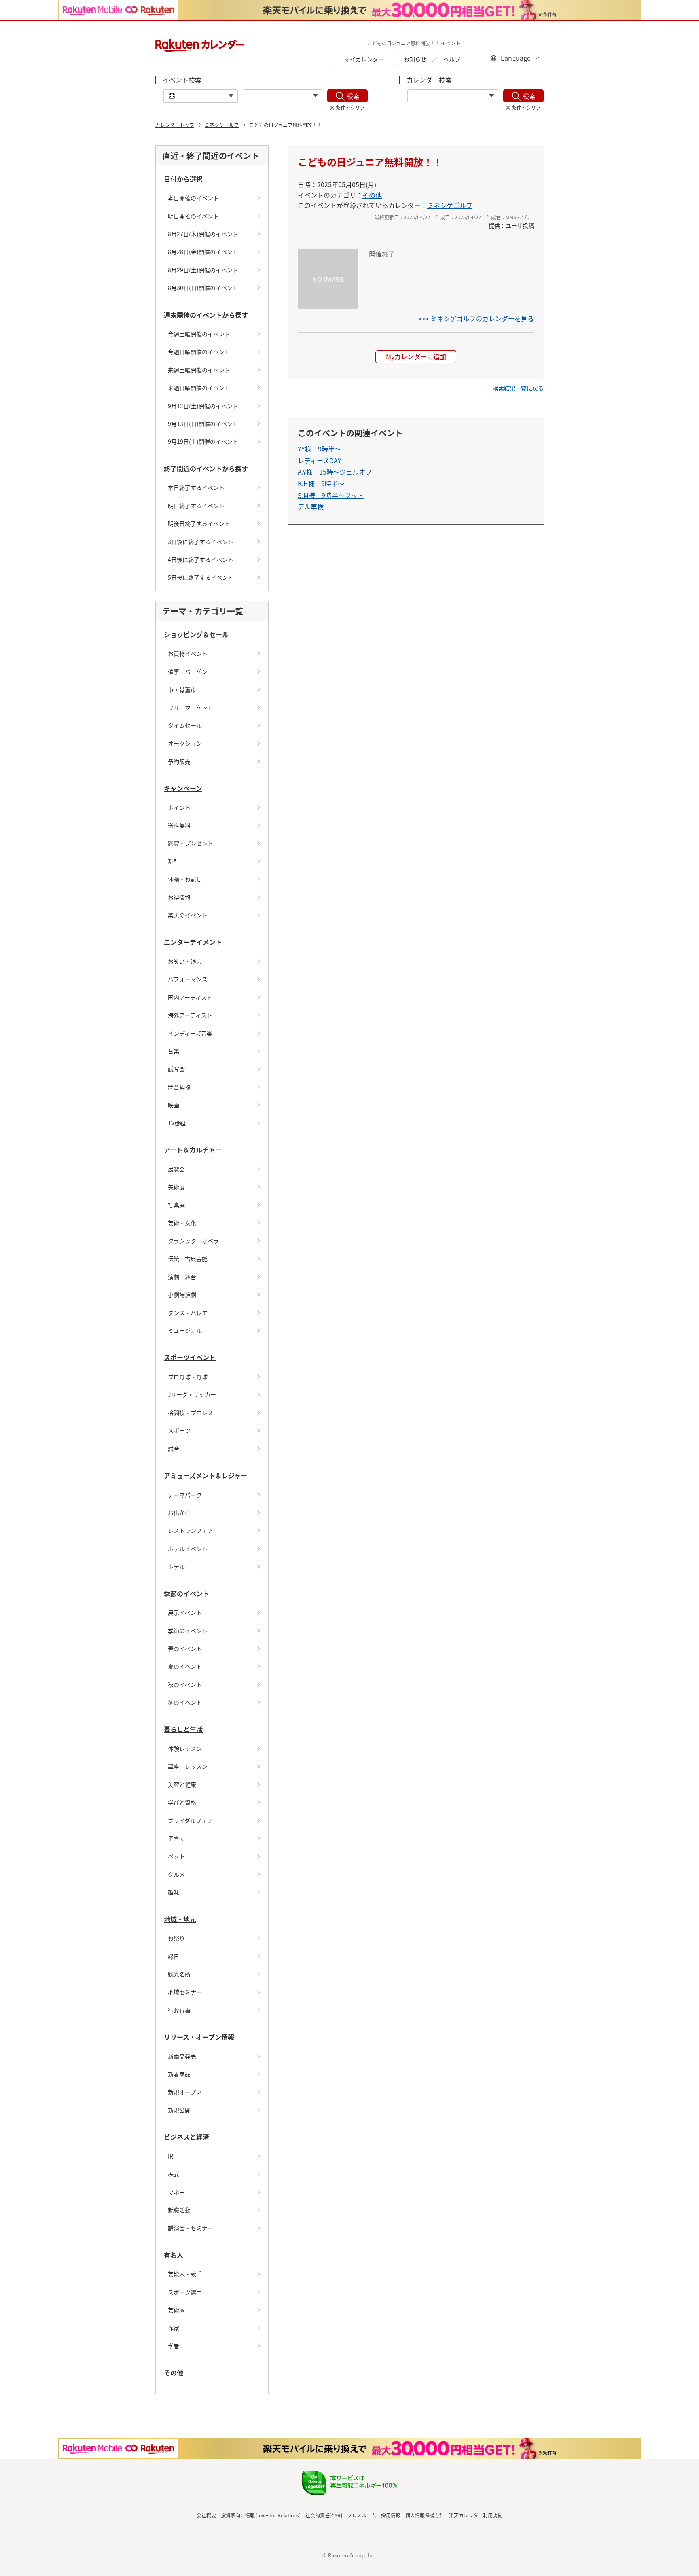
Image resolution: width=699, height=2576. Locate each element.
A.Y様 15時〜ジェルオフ (335, 472)
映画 (174, 1105)
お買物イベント (188, 653)
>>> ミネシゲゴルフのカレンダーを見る (476, 318)
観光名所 (179, 1974)
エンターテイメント (193, 942)
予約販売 (179, 761)
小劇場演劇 (182, 1294)
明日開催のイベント (193, 216)
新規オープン (185, 2092)
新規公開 (179, 2110)
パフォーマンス (188, 979)
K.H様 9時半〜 (321, 483)
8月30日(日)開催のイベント (203, 288)
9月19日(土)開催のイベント (203, 441)
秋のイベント (185, 1684)
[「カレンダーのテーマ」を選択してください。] (453, 96)
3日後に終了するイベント (201, 542)
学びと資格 (182, 1802)
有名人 (174, 2255)
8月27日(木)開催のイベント (203, 234)
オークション (185, 743)
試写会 (176, 1069)
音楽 (174, 1051)
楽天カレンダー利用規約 (476, 2515)
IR (171, 2156)
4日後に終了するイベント (201, 559)
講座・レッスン (188, 1766)
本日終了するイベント (196, 487)
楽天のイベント (188, 915)
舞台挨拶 (179, 1087)
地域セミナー (185, 1992)
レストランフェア (191, 1530)
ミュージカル (185, 1330)
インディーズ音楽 (190, 1033)
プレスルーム (362, 2515)
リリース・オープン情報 (199, 2037)
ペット (176, 1856)
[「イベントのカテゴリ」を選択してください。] (283, 96)
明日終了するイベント (196, 506)
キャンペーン (183, 788)
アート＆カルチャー (193, 1150)
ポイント (179, 807)
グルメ (176, 1874)
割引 (174, 861)
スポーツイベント (190, 1357)
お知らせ (415, 59)
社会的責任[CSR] (324, 2515)
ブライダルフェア (190, 1820)
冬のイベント (185, 1702)
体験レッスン (185, 1748)
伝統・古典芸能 (188, 1258)
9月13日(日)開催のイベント (203, 424)
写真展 (176, 1205)
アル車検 (311, 506)
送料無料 (179, 825)
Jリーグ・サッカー (192, 1394)
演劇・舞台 (182, 1277)
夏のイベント (185, 1666)
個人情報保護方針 (425, 2515)
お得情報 (179, 897)
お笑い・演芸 (185, 961)
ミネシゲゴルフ (222, 125)
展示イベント (185, 1612)
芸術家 (176, 2310)
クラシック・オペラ (193, 1241)
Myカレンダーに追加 (416, 356)
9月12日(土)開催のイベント (203, 406)
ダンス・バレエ (188, 1313)
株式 (174, 2174)
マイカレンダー (364, 59)
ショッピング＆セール (196, 634)
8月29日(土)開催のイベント (203, 270)
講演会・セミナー (191, 2228)
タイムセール (185, 725)
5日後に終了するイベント (201, 577)
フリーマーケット (191, 708)
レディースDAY (320, 460)
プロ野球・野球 (188, 1377)
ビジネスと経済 (186, 2137)
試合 (174, 1449)
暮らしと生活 (183, 1729)
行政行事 (179, 2010)
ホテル (176, 1566)
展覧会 (176, 1169)
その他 (174, 2373)
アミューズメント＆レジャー (205, 1475)
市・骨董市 (182, 689)
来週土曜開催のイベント (199, 370)
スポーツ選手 (185, 2292)
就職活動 (179, 2210)
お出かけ (179, 1513)
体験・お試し (185, 879)
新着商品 (179, 2074)
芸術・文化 (182, 1223)
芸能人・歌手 (185, 2274)
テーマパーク (185, 1495)
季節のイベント (186, 1593)
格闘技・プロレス (191, 1413)
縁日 (174, 1956)
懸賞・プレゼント (191, 843)
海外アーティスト (190, 1015)
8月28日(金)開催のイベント (203, 252)
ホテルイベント (188, 1549)
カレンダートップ (175, 125)
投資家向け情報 (238, 2515)
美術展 (176, 1187)
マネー (176, 2192)
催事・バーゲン (188, 672)
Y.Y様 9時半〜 (319, 449)
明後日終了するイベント (199, 523)
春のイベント (185, 1648)
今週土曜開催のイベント (199, 334)
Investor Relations (278, 2515)
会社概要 (206, 2515)
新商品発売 (182, 2056)
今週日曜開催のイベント (199, 352)
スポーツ (179, 1430)
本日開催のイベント (193, 198)
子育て (176, 1838)
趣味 (174, 1892)
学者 (174, 2346)
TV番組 (177, 1123)
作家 (174, 2328)
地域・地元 (180, 1919)
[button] (518, 388)
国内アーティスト (190, 997)
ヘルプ (452, 59)
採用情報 (391, 2515)
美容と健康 (182, 1784)
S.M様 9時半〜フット (331, 495)
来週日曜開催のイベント (199, 388)
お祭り (176, 1938)
